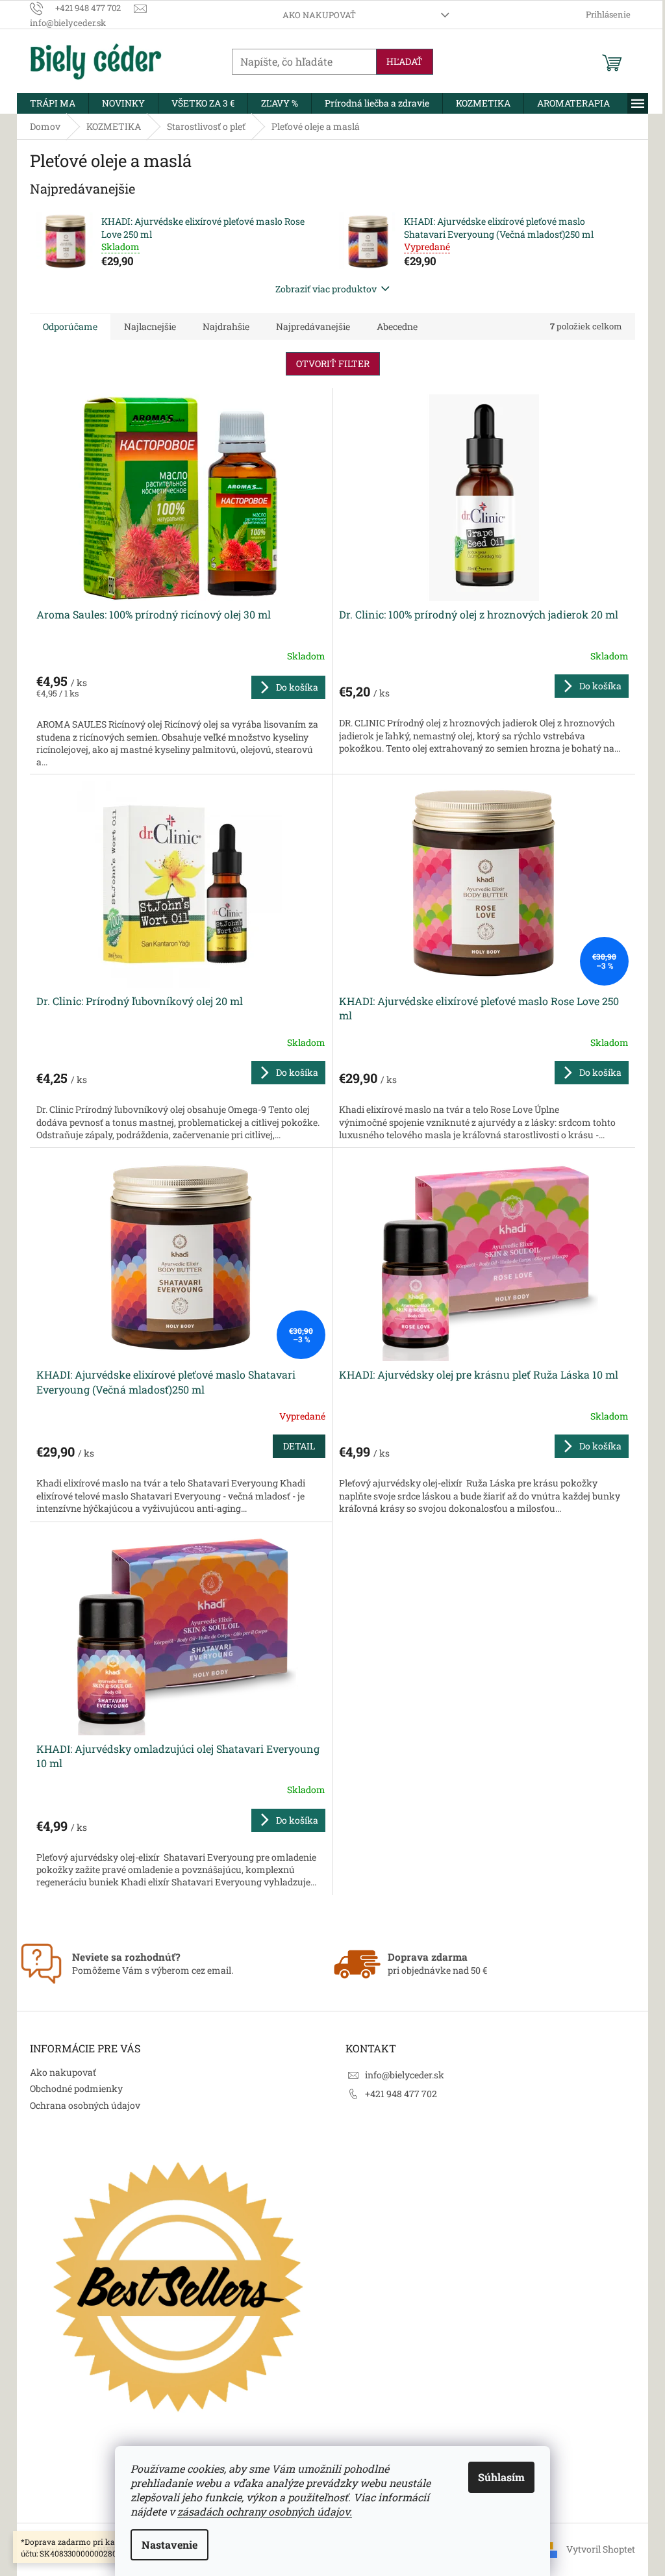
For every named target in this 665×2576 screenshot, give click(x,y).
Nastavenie (169, 2544)
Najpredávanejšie (313, 326)
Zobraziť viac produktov (326, 289)
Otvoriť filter (333, 363)
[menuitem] (53, 103)
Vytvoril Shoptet (601, 2549)
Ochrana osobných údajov (85, 2105)
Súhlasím (501, 2477)
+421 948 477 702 (401, 2094)
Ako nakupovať (319, 15)
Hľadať (405, 61)
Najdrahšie (226, 326)
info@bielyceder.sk (405, 2075)
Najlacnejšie (150, 326)
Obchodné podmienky (76, 2088)
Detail (299, 1446)
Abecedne (397, 326)
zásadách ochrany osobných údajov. (265, 2511)
